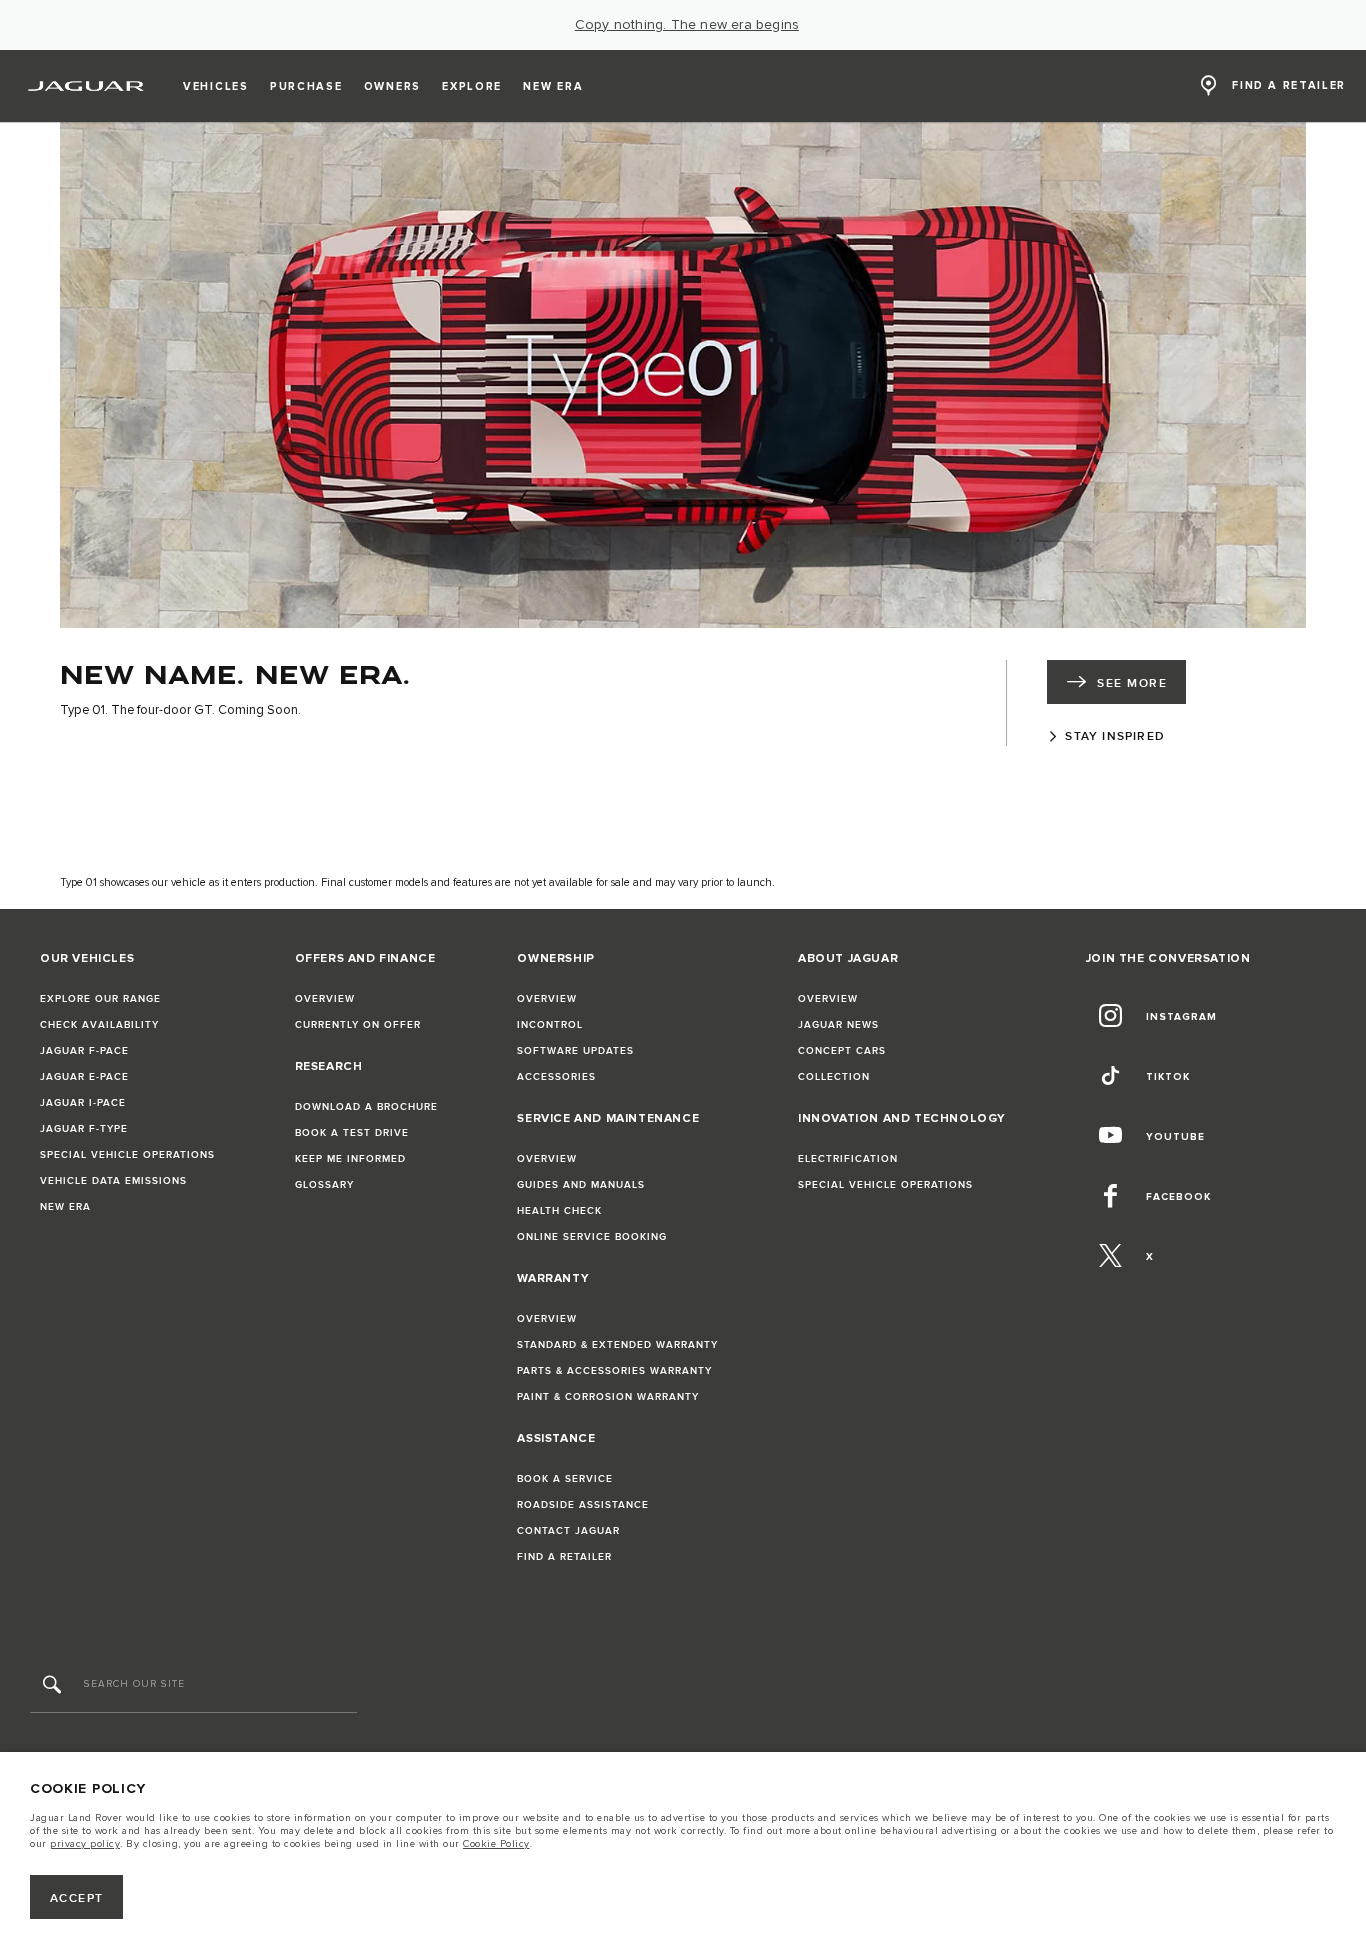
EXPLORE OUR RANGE (100, 999)
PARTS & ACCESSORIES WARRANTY (614, 1371)
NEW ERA (65, 1207)
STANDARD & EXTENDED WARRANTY (617, 1345)
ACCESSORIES (556, 1077)
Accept (77, 1898)
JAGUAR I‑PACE (83, 1103)
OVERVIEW (325, 999)
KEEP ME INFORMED (350, 1159)
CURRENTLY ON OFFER (358, 1025)
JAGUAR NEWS (838, 1025)
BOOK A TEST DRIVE (352, 1133)
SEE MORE (1132, 683)
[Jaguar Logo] (86, 86)
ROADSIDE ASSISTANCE (583, 1505)
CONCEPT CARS (842, 1051)
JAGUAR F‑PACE (84, 1051)
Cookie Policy (496, 1844)
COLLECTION (834, 1077)
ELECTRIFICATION (848, 1159)
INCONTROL (550, 1025)
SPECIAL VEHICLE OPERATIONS (127, 1155)
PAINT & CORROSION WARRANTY (608, 1397)
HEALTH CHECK (559, 1211)
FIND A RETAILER (564, 1557)
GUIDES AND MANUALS (581, 1185)
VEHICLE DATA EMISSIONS (113, 1181)
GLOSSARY (324, 1185)
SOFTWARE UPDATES (575, 1051)
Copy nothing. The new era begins (687, 25)
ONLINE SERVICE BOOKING (592, 1237)
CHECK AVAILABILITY (99, 1025)
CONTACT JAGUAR (568, 1531)
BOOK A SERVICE (565, 1479)
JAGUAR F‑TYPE (84, 1129)
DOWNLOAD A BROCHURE (366, 1107)
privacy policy (85, 1844)
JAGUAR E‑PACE (84, 1077)
